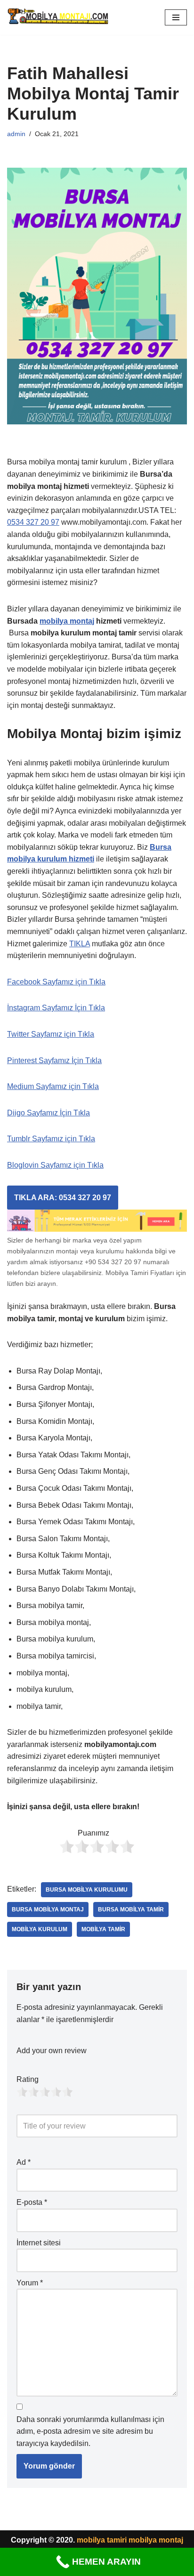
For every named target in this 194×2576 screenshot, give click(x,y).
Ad (24, 2162)
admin (16, 134)
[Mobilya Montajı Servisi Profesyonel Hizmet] (59, 17)
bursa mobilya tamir (131, 1910)
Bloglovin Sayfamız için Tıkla (55, 1165)
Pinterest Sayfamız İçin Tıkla (54, 1060)
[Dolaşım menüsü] (176, 17)
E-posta (32, 2202)
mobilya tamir (103, 1929)
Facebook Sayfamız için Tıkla (56, 982)
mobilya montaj (67, 621)
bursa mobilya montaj (48, 1910)
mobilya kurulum (40, 1929)
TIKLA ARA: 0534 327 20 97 (63, 1198)
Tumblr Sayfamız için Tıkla (51, 1139)
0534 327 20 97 (33, 522)
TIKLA (80, 944)
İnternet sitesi (39, 2243)
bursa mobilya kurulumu (87, 1890)
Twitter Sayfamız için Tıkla (51, 1034)
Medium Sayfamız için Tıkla (53, 1086)
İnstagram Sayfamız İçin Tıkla (56, 1008)
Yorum (30, 2283)
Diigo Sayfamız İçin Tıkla (48, 1113)
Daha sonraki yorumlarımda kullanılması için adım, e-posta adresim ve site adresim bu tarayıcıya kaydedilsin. (90, 2431)
